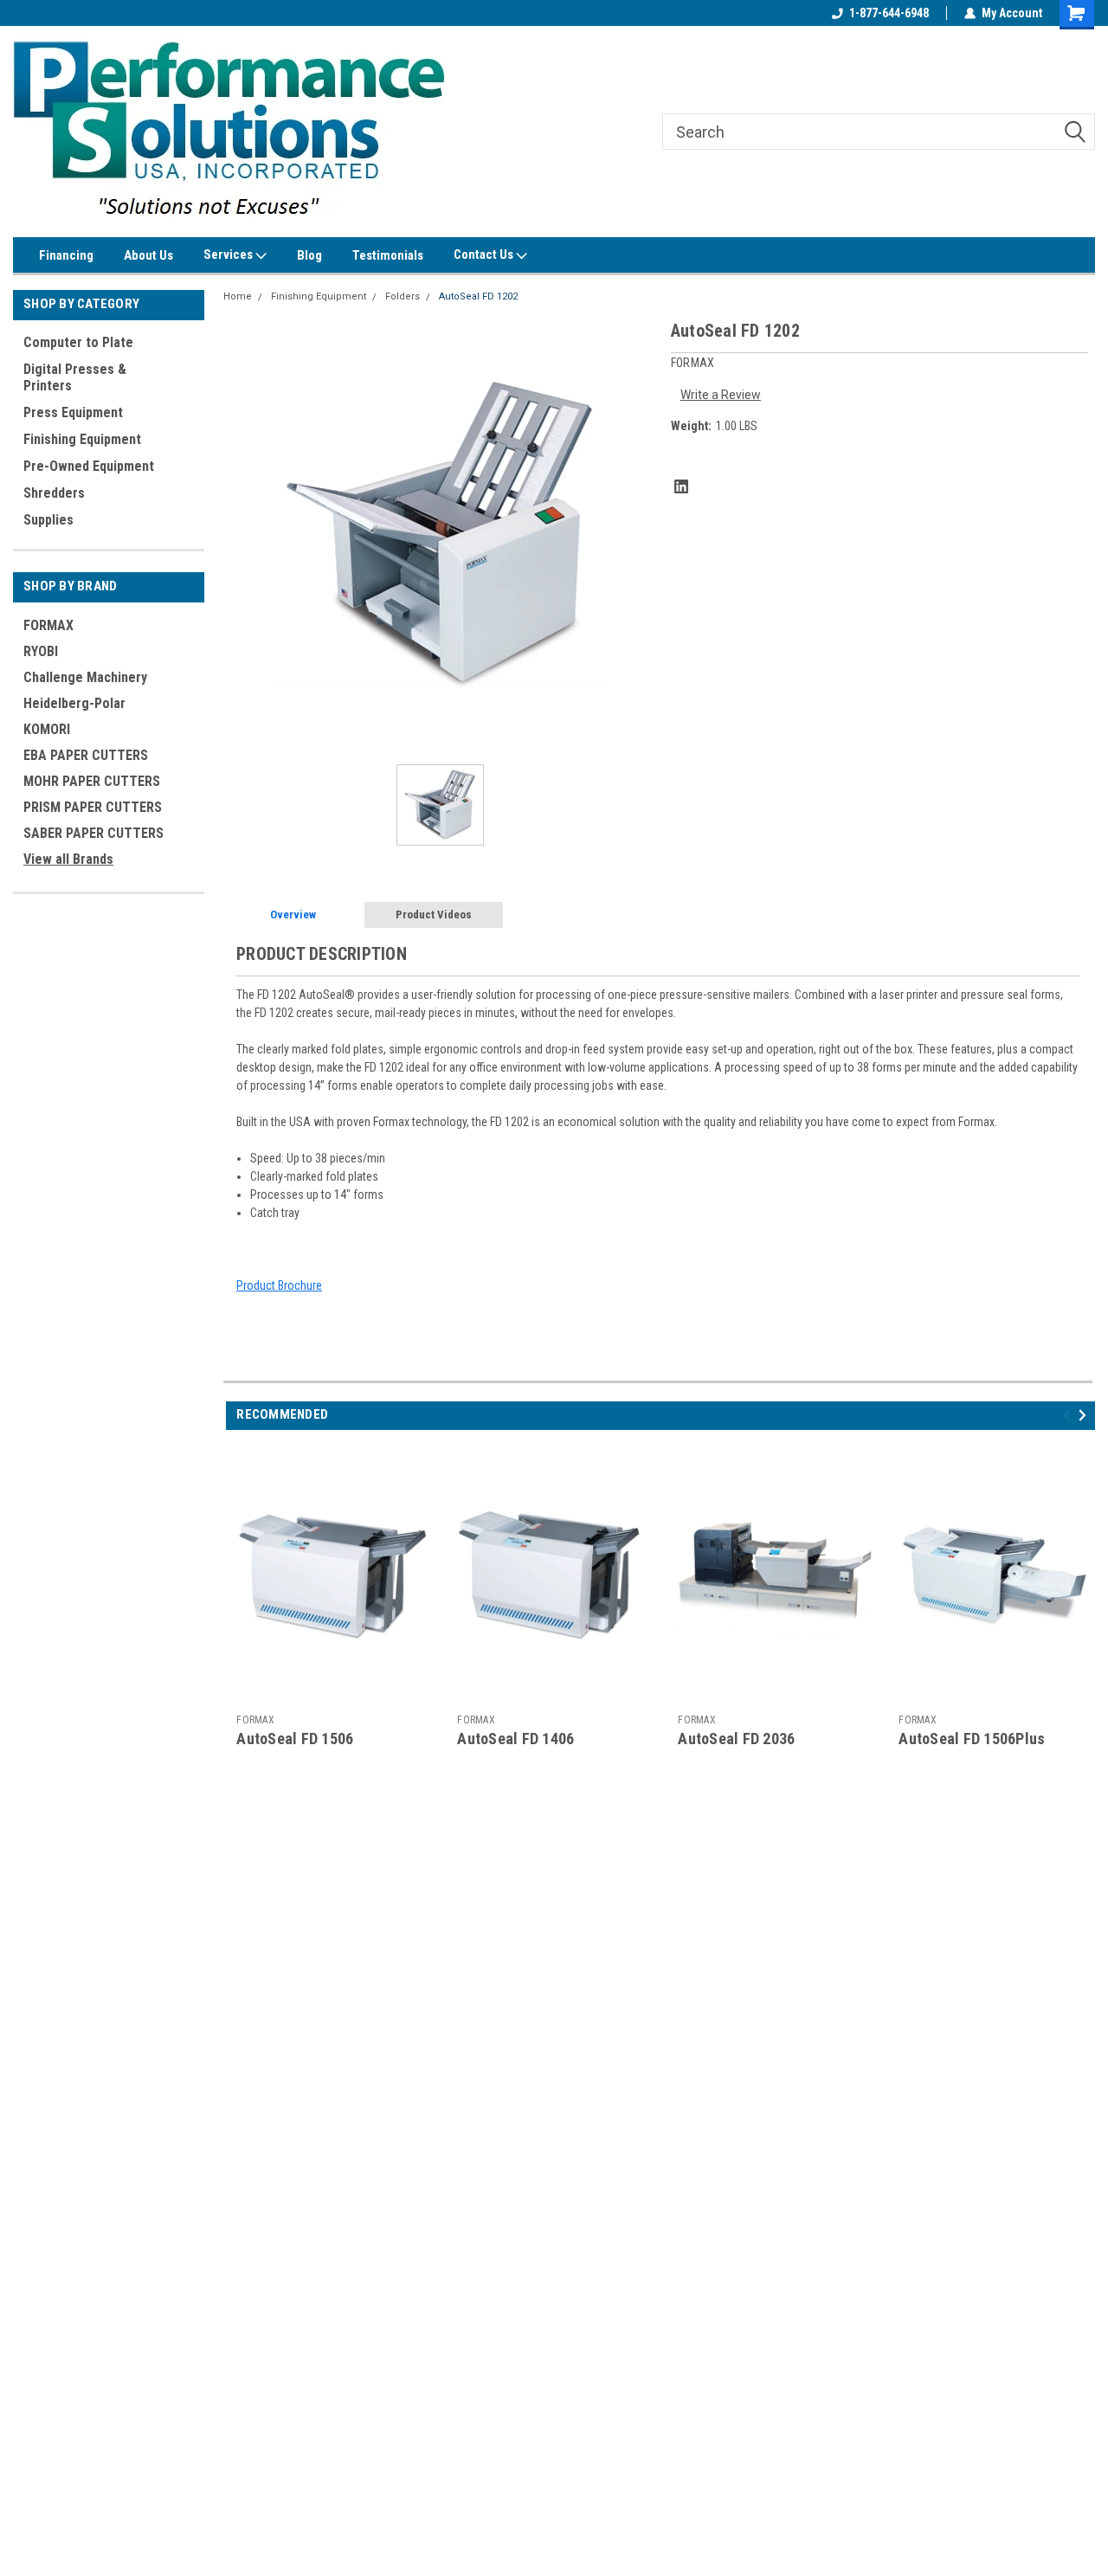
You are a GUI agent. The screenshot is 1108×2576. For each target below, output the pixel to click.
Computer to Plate (78, 342)
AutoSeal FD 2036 (736, 1739)
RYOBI (41, 651)
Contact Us (485, 254)
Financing (66, 255)
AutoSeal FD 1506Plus (972, 1739)
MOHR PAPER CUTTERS (92, 781)
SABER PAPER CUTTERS (93, 833)
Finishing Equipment (82, 439)
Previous (1069, 1415)
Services (229, 254)
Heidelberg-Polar (74, 703)
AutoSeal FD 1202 (478, 296)
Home (238, 296)
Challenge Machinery (85, 677)
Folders (403, 296)
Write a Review (721, 395)
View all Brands (68, 859)
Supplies (48, 520)
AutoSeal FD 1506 (295, 1739)
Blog (309, 255)
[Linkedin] (681, 486)
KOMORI (47, 729)
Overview (293, 914)
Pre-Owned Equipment (89, 466)
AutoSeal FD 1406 (515, 1739)
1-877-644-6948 (889, 13)
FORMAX (48, 625)
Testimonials (388, 255)
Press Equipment (73, 412)
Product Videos (434, 914)
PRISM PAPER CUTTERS (93, 807)
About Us (148, 255)
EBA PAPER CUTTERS (86, 755)
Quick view (330, 1693)
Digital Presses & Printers (75, 377)
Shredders (54, 493)
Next (1085, 1415)
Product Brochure (279, 1285)
